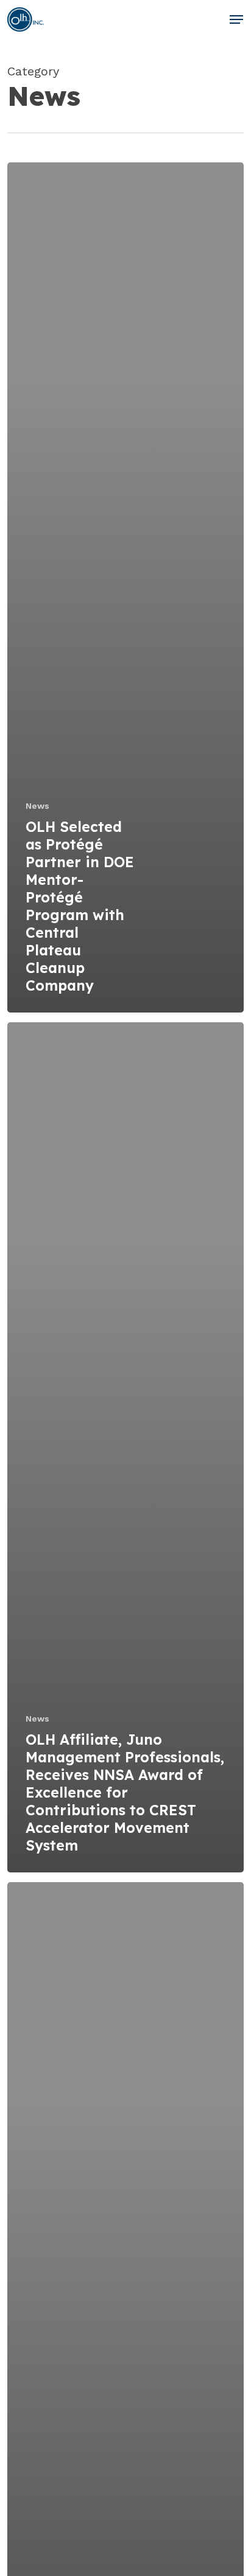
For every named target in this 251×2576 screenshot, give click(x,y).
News (37, 806)
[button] (236, 19)
